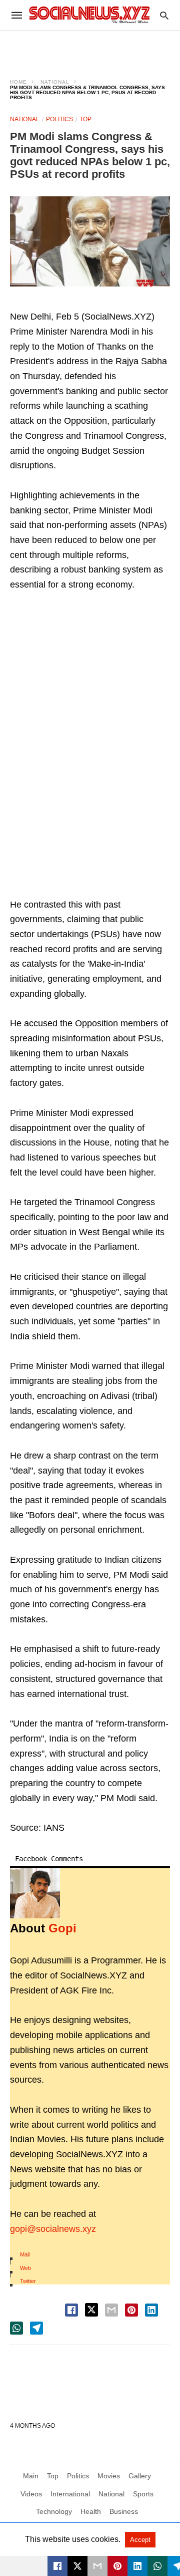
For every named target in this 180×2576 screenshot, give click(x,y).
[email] (97, 2566)
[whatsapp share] (16, 2328)
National (55, 82)
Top (85, 119)
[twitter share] (91, 2310)
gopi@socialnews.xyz (53, 2229)
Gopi (62, 1928)
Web (25, 2268)
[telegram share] (36, 2328)
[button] (90, 241)
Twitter (28, 2281)
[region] (90, 48)
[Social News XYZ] (89, 15)
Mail (25, 2254)
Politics (59, 119)
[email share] (111, 2310)
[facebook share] (71, 2310)
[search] (164, 15)
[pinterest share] (131, 2310)
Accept (140, 2540)
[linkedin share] (151, 2310)
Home (18, 82)
